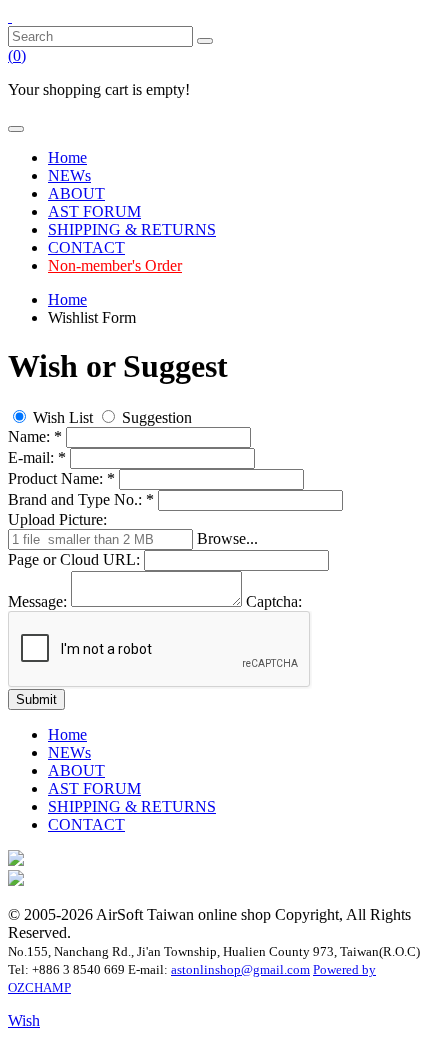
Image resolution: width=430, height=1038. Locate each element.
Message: (37, 601)
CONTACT (86, 247)
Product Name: (61, 478)
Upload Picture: (57, 519)
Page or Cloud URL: (76, 559)
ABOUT (76, 193)
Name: (35, 436)
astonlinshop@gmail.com (240, 969)
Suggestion (155, 417)
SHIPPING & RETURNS (132, 229)
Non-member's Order (115, 265)
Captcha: (274, 601)
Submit (36, 699)
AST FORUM (94, 211)
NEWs (69, 175)
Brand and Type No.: (81, 499)
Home (67, 157)
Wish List (63, 417)
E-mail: (37, 457)
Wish (24, 1020)
